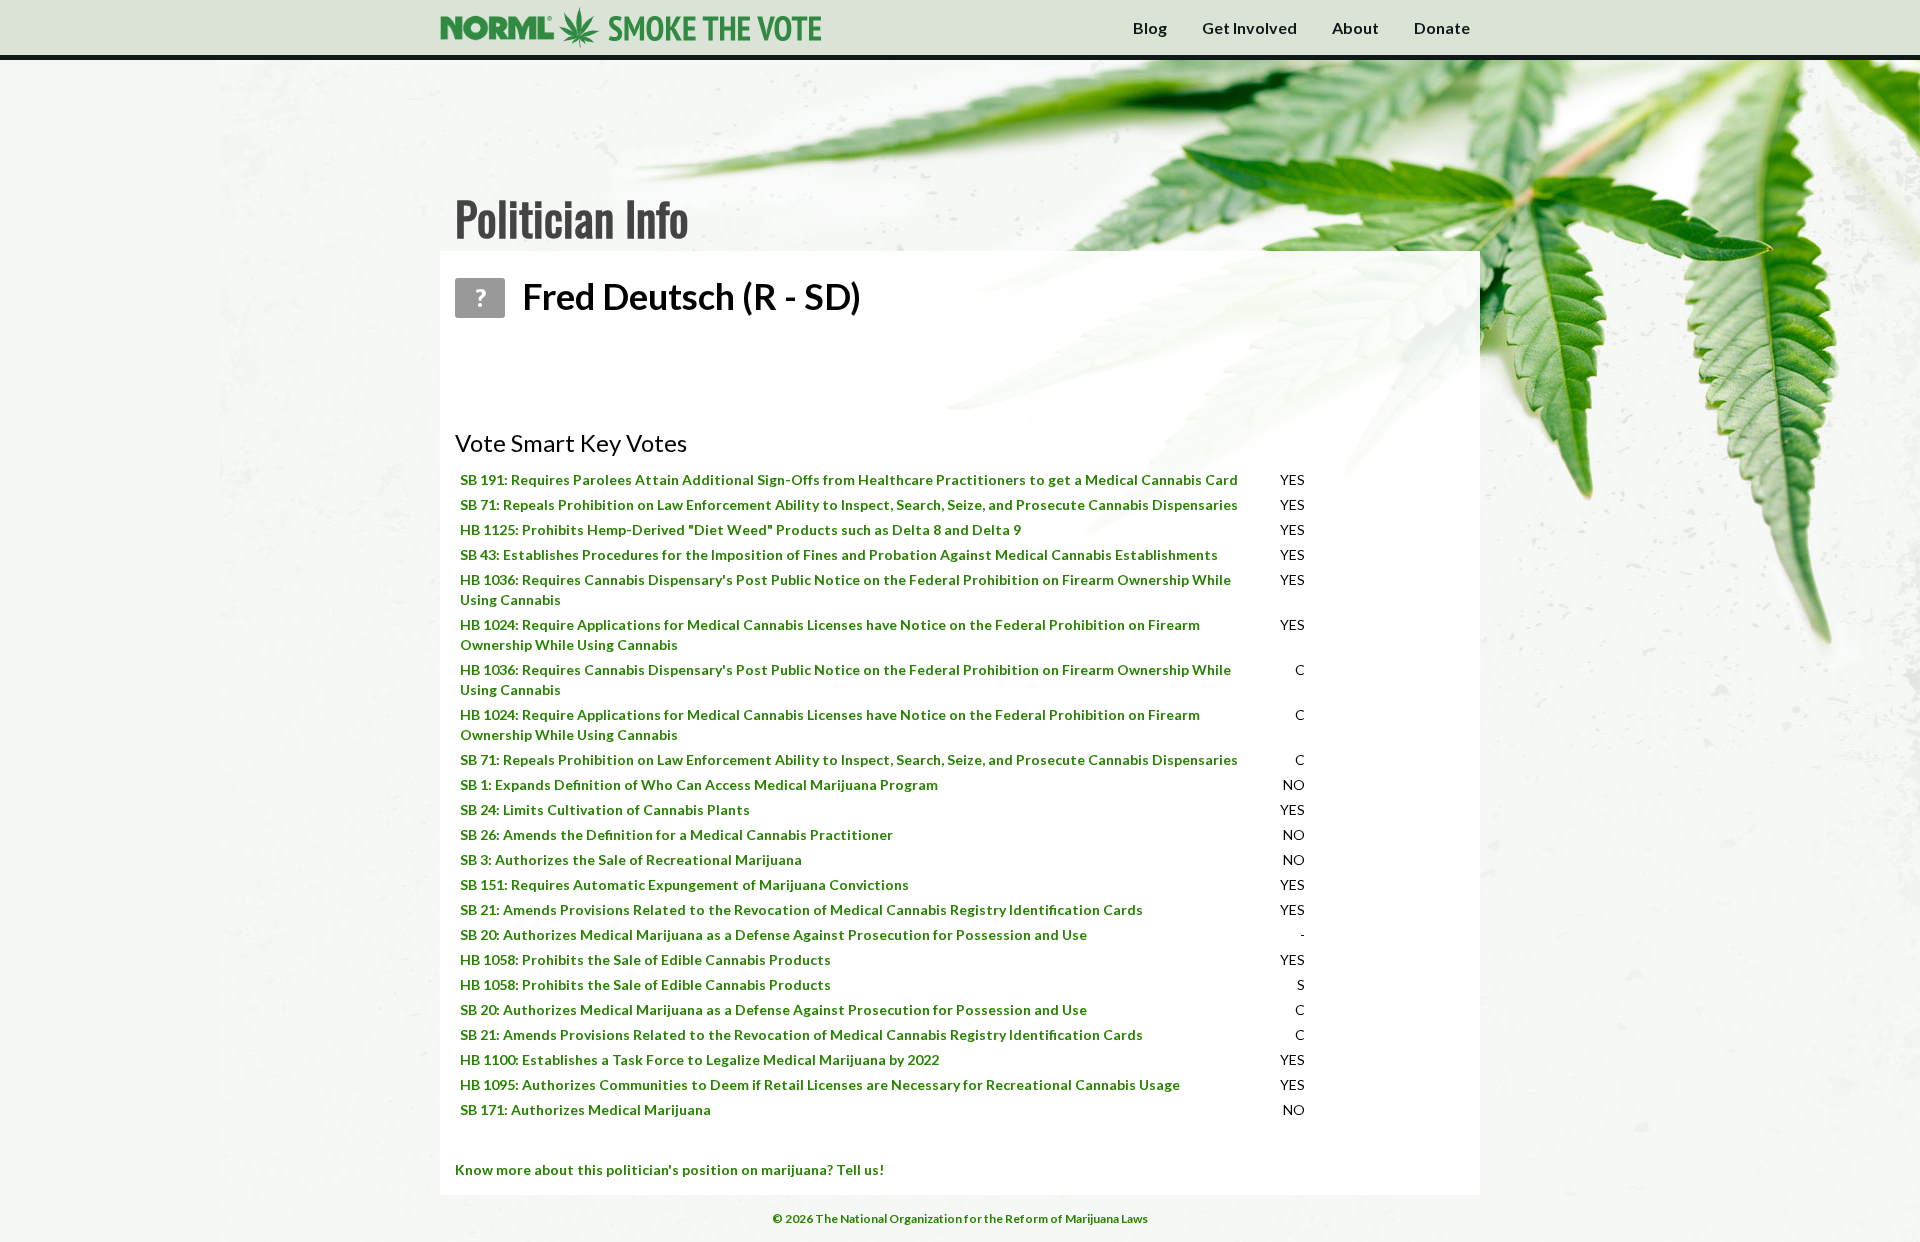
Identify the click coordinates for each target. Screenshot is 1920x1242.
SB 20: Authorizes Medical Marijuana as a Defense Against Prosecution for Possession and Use (773, 934)
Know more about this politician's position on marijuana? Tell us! (669, 1169)
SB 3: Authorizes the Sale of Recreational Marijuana (631, 859)
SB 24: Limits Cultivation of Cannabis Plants (605, 809)
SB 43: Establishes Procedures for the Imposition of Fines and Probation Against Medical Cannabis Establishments (839, 554)
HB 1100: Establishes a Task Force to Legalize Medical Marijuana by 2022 (699, 1059)
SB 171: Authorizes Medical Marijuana (585, 1109)
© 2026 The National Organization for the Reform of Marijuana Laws (960, 1218)
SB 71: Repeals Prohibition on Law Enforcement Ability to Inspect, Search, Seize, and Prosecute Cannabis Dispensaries (849, 504)
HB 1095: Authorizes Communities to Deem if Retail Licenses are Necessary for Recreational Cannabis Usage (820, 1084)
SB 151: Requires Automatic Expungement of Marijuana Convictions (684, 884)
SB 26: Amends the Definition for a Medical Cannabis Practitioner (676, 834)
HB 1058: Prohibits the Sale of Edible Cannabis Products (645, 959)
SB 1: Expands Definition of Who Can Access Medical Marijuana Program (699, 784)
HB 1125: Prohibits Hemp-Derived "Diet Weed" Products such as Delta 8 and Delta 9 (740, 529)
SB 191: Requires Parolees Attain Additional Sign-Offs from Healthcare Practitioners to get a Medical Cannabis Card (849, 479)
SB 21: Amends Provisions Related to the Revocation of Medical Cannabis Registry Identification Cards (801, 909)
